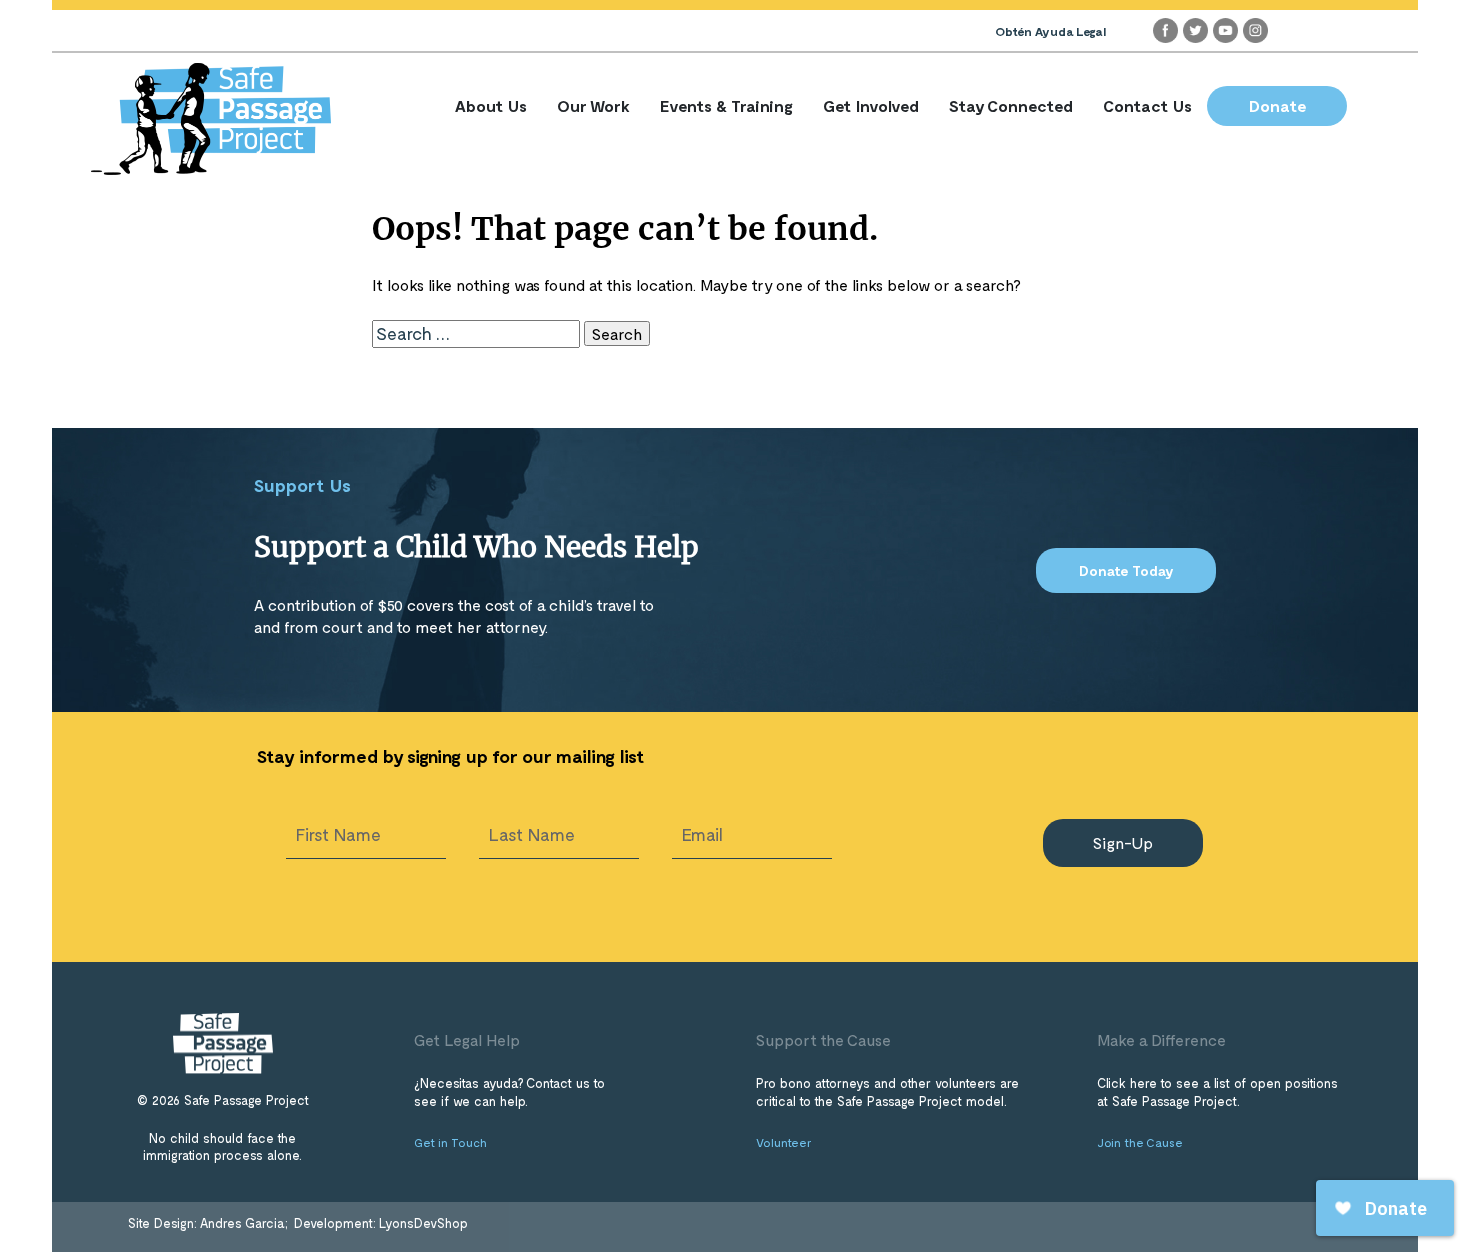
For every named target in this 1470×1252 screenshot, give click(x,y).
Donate (1277, 105)
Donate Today (1126, 570)
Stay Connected (1011, 105)
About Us (491, 105)
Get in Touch (450, 1142)
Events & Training (726, 105)
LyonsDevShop (423, 1223)
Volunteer (784, 1142)
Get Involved (871, 105)
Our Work (593, 105)
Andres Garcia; (245, 1223)
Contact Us (1147, 105)
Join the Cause (1140, 1142)
